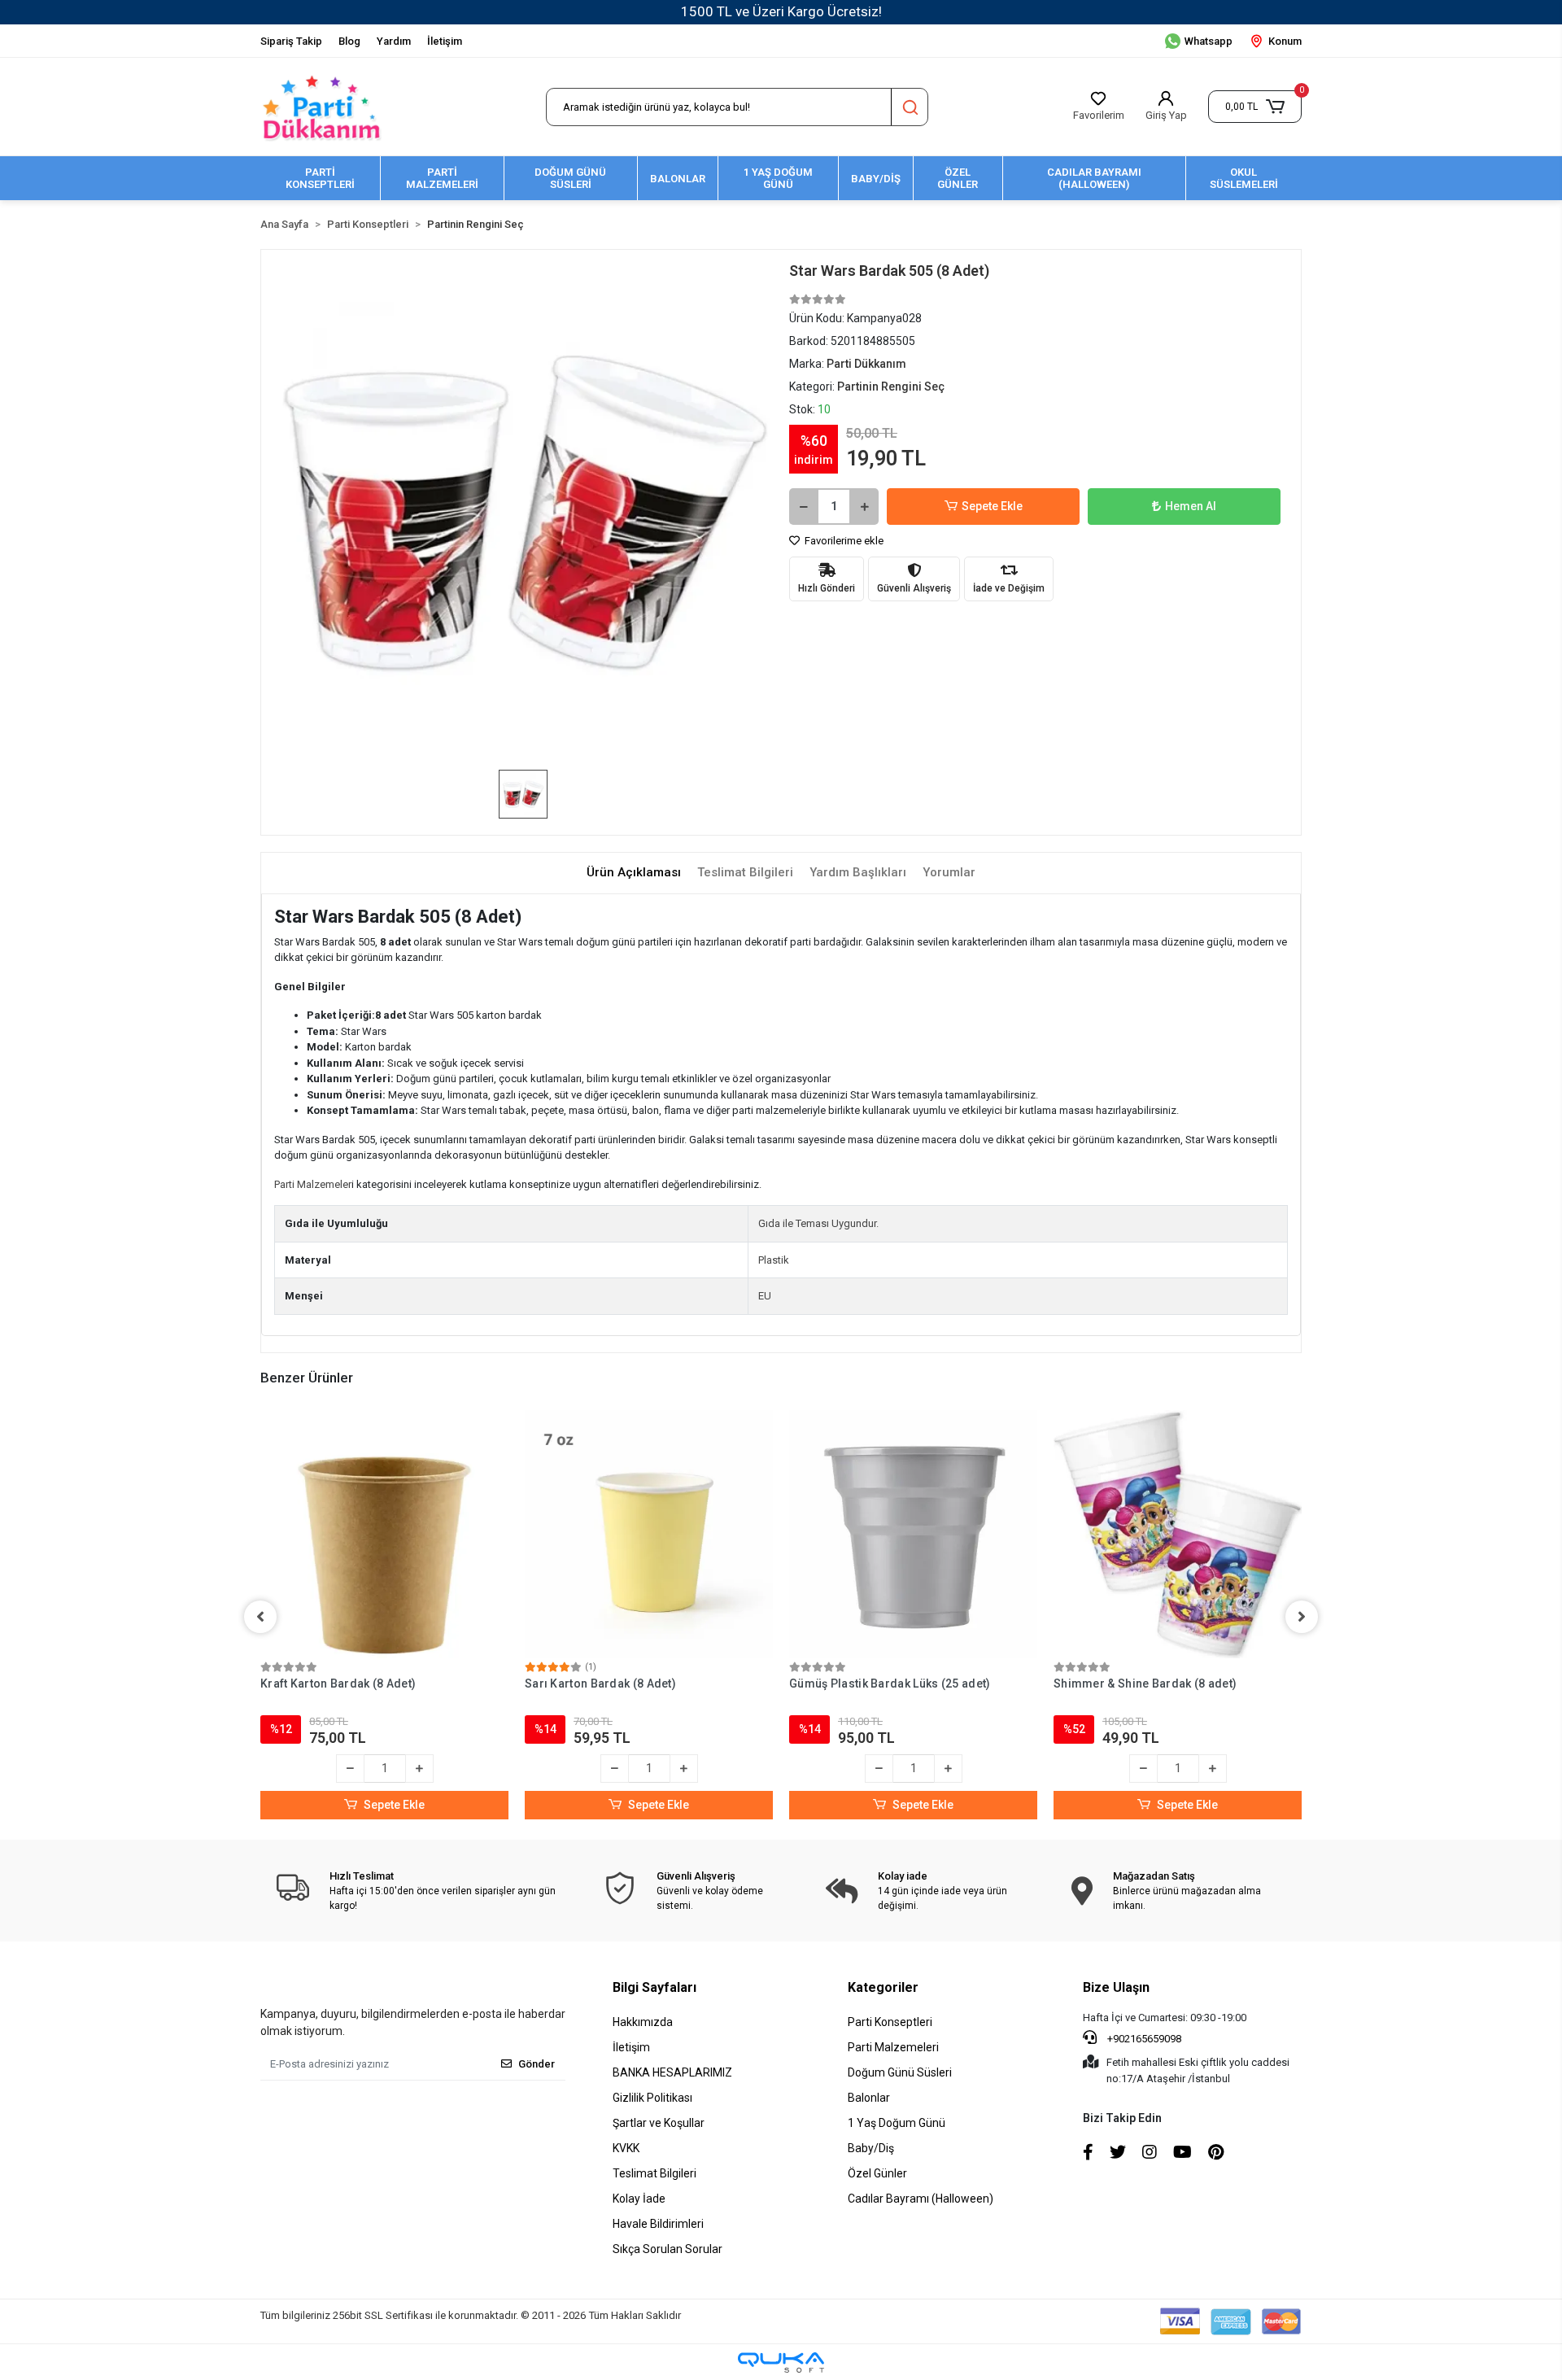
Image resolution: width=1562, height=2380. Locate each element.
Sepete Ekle (992, 506)
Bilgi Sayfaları (654, 1987)
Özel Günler (877, 2173)
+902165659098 (1143, 2039)
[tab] (634, 873)
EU (765, 1296)
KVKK (626, 2148)
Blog (349, 41)
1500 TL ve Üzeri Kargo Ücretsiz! (781, 11)
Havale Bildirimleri (658, 2224)
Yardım (394, 41)
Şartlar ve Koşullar (659, 2123)
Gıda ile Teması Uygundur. (818, 1223)
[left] (260, 1617)
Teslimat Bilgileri (654, 2173)
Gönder (537, 2064)
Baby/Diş (871, 2148)
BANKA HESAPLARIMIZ (672, 2072)
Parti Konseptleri (890, 2022)
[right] (1302, 1617)
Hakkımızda (643, 2022)
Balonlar (869, 2098)
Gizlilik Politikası (652, 2098)
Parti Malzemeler (313, 1184)
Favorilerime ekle (843, 541)
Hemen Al (1191, 506)
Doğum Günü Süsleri (900, 2072)
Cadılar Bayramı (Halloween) (921, 2199)
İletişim (445, 41)
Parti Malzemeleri (893, 2047)
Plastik (774, 1260)
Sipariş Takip (291, 41)
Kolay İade (639, 2199)
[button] (1255, 107)
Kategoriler (883, 1987)
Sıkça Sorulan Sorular (668, 2249)
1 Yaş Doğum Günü (897, 2123)
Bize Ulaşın (1116, 1987)
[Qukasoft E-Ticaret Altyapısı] (781, 2363)
